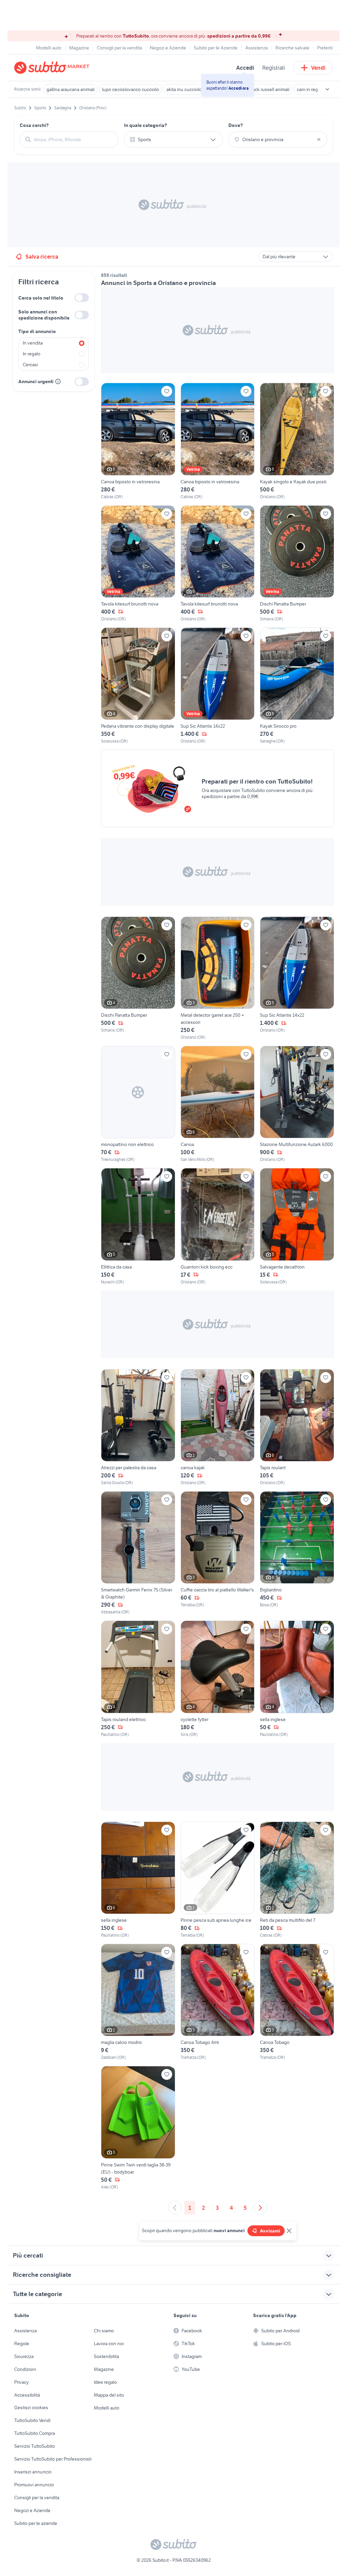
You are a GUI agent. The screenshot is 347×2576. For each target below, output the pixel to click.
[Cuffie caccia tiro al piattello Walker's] (218, 1553)
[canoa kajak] (218, 1427)
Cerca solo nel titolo (41, 298)
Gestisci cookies (31, 2407)
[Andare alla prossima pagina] (260, 2208)
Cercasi (30, 365)
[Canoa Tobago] (297, 2002)
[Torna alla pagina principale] (53, 68)
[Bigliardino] (297, 1553)
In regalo (32, 354)
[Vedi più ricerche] (327, 89)
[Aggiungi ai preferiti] (167, 391)
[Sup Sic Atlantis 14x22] (218, 686)
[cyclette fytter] (218, 1679)
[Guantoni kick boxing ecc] (218, 1226)
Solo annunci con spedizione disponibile (44, 315)
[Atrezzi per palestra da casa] (138, 1427)
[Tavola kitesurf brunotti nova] (138, 564)
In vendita (33, 343)
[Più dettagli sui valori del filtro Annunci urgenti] (58, 381)
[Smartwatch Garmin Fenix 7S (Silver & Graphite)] (138, 1553)
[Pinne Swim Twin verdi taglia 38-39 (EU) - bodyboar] (138, 2128)
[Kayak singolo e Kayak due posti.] (297, 441)
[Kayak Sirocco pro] (297, 686)
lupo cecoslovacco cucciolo (130, 89)
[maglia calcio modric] (138, 2002)
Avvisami (270, 2231)
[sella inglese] (297, 1679)
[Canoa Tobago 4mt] (218, 2002)
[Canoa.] (218, 1104)
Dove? (236, 125)
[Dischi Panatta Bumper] (297, 564)
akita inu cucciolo (184, 89)
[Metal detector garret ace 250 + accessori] (218, 978)
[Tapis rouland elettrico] (138, 1679)
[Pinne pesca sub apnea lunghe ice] (218, 1880)
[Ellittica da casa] (138, 1226)
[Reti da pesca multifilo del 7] (297, 1880)
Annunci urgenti (36, 381)
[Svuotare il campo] (319, 139)
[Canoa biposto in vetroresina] (138, 441)
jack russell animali (270, 89)
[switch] (82, 298)
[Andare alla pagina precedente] (175, 2208)
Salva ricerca (42, 257)
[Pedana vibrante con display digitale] (138, 686)
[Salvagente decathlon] (297, 1226)
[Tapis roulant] (297, 1427)
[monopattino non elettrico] (138, 1104)
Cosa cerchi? (34, 125)
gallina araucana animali (70, 89)
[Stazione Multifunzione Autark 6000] (297, 1104)
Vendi (318, 68)
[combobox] (73, 139)
